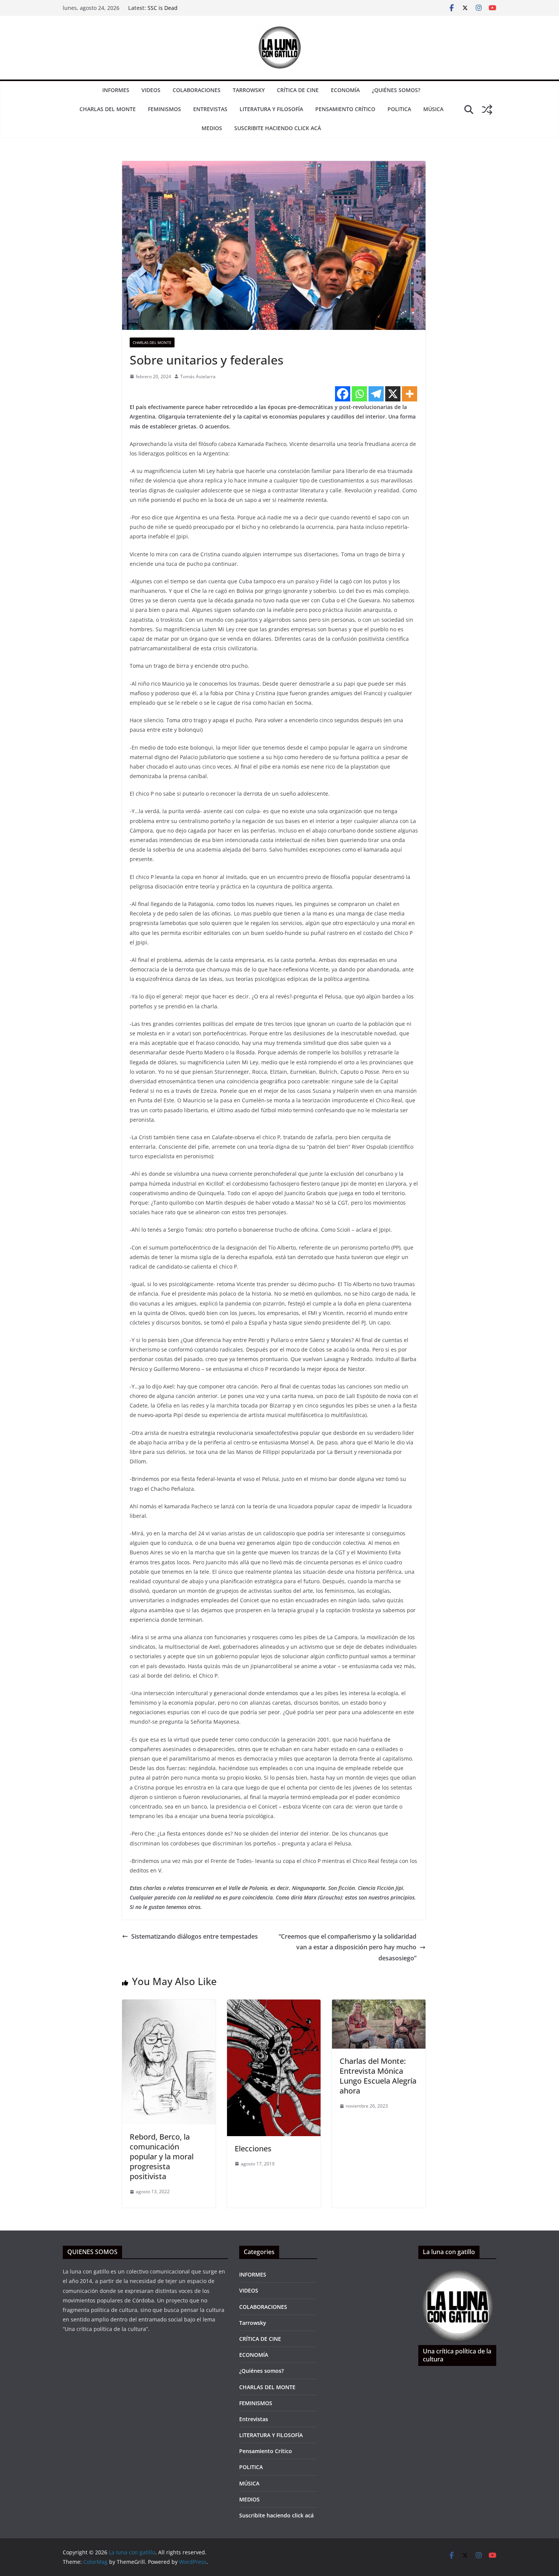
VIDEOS (151, 90)
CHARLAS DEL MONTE (108, 109)
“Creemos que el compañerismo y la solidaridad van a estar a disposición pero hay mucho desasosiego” (348, 1947)
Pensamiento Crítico (345, 109)
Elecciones (253, 2149)
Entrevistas (210, 109)
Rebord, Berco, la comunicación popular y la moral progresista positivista (162, 2156)
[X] (393, 394)
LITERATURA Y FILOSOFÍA (271, 109)
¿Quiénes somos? (396, 90)
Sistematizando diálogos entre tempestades (195, 1936)
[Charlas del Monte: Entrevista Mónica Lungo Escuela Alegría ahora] (379, 2005)
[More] (410, 394)
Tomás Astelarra (198, 377)
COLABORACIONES (197, 90)
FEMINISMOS (164, 109)
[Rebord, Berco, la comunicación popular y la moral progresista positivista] (169, 2005)
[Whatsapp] (359, 394)
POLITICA (399, 109)
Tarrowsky (249, 90)
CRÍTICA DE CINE (298, 90)
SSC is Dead (163, 8)
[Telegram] (376, 394)
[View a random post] (487, 110)
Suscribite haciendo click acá (278, 128)
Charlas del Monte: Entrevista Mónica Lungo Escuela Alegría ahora (378, 2076)
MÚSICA (433, 109)
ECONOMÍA (345, 90)
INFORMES (116, 90)
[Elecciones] (274, 2005)
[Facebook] (343, 394)
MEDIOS (212, 128)
